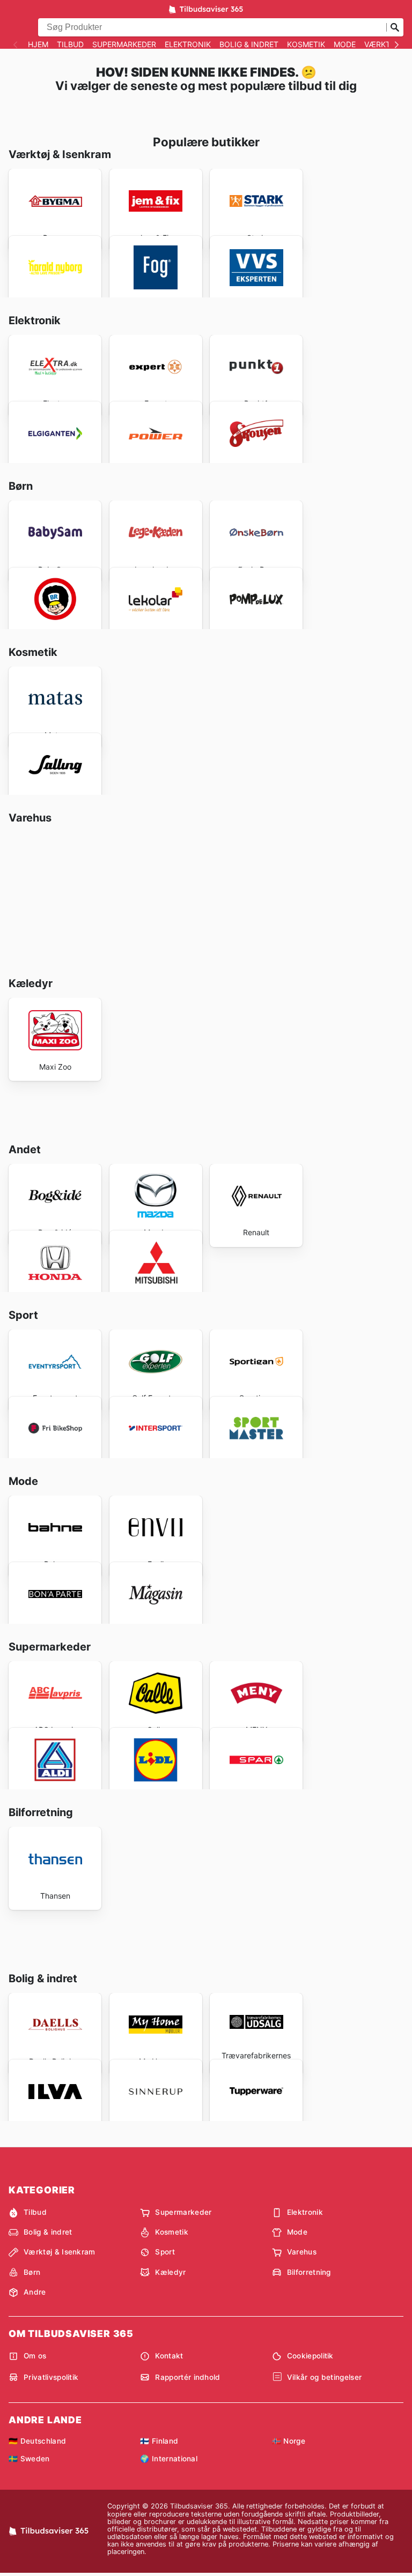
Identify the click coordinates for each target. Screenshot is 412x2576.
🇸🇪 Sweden (29, 2459)
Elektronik (188, 44)
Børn (32, 2272)
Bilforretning (309, 2272)
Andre (35, 2292)
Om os (35, 2356)
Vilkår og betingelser (325, 2377)
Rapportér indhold (187, 2377)
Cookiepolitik (310, 2356)
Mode (345, 44)
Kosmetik (306, 44)
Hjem (38, 44)
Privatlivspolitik (51, 2377)
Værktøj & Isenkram (60, 2252)
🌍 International (169, 2459)
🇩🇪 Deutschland (37, 2441)
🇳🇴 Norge (289, 2441)
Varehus (302, 2252)
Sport (165, 2252)
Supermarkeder (124, 44)
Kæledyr (170, 2272)
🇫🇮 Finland (159, 2441)
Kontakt (169, 2356)
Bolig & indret (249, 44)
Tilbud (70, 44)
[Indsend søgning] (395, 27)
